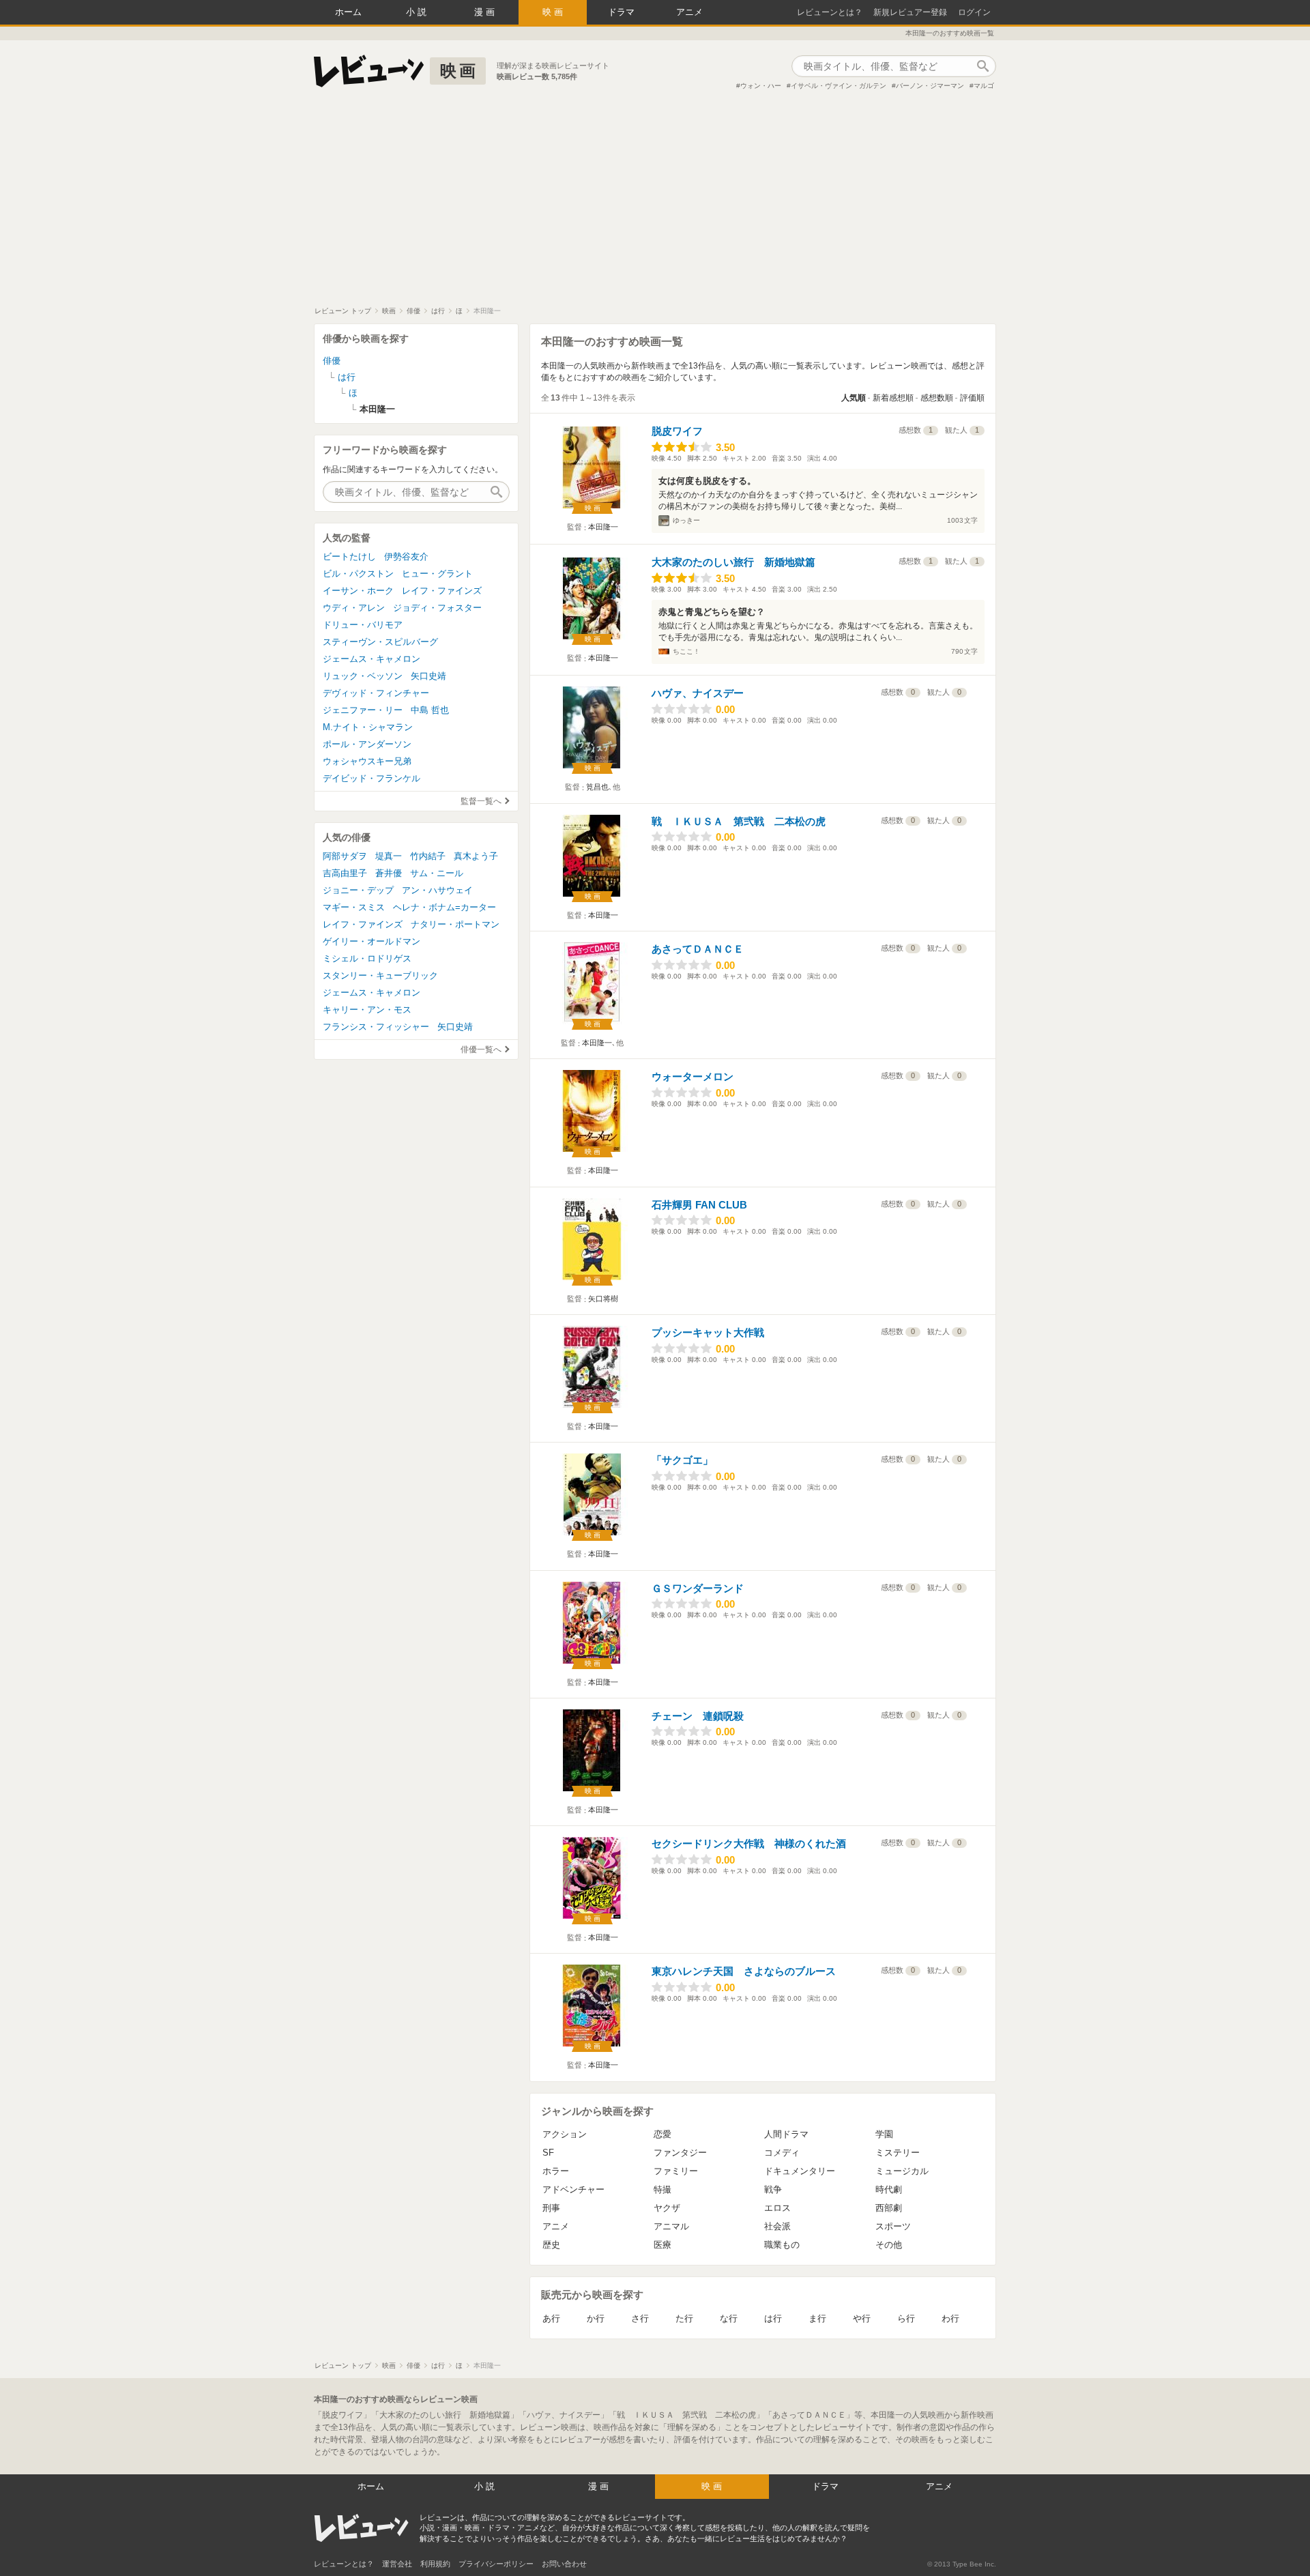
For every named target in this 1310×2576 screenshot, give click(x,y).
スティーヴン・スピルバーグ (380, 642)
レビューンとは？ (830, 12)
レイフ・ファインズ (442, 591)
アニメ (689, 12)
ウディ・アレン (354, 608)
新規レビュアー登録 (910, 12)
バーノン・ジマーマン (930, 86)
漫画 (486, 12)
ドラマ (621, 12)
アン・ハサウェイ (437, 890)
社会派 (777, 2226)
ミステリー (898, 2153)
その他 (889, 2245)
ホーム (348, 12)
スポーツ (893, 2226)
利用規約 (435, 2564)
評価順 (972, 398)
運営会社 (397, 2564)
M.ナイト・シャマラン (368, 727)
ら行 (906, 2318)
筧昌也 (597, 787)
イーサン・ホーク (358, 591)
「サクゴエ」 (682, 1460)
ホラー (556, 2171)
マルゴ (984, 86)
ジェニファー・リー (363, 710)
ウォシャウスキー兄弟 (367, 761)
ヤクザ (667, 2208)
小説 (418, 12)
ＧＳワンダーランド (698, 1588)
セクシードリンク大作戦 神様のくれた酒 (749, 1843)
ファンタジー (680, 2153)
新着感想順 (893, 398)
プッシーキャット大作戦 (708, 1332)
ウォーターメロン (693, 1076)
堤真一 (389, 856)
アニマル (671, 2226)
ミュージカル (902, 2171)
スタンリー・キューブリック (380, 975)
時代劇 (889, 2189)
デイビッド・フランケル (372, 778)
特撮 (663, 2189)
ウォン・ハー (761, 86)
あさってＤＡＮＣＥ (698, 949)
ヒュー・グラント (437, 574)
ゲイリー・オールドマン (372, 941)
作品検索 (982, 66)
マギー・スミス (354, 907)
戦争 (773, 2189)
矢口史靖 (428, 676)
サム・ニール (437, 873)
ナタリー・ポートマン (455, 924)
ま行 (817, 2318)
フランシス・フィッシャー (376, 1027)
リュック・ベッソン (363, 676)
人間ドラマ (786, 2134)
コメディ (782, 2153)
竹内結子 (428, 856)
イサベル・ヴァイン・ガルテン (839, 86)
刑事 (551, 2208)
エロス (777, 2208)
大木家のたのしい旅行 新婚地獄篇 (733, 562)
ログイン (974, 12)
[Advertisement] (655, 204)
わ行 (950, 2318)
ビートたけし (349, 556)
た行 (684, 2318)
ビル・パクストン (358, 574)
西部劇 (889, 2208)
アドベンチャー (573, 2189)
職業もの (782, 2245)
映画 (554, 12)
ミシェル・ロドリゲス (367, 958)
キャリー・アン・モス (367, 1010)
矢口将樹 (603, 1299)
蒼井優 (389, 873)
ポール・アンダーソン (367, 744)
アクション (565, 2134)
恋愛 (663, 2134)
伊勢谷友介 (406, 556)
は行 (773, 2318)
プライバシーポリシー (496, 2564)
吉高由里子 (345, 873)
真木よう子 (476, 856)
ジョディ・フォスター (437, 608)
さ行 (640, 2318)
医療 (663, 2245)
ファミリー (676, 2171)
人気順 (854, 398)
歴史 (551, 2245)
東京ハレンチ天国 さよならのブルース (744, 1971)
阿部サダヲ (345, 856)
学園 (884, 2134)
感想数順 (937, 398)
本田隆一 (603, 527)
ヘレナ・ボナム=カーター (445, 907)
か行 (596, 2318)
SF (548, 2153)
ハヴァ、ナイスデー (698, 693)
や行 (862, 2318)
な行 (729, 2318)
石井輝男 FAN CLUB (699, 1205)
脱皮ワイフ (677, 431)
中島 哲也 (430, 710)
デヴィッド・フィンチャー (376, 693)
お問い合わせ (564, 2564)
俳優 (332, 361)
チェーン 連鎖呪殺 (698, 1716)
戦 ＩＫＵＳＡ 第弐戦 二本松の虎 (739, 821)
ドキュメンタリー (800, 2171)
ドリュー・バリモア (363, 625)
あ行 (551, 2318)
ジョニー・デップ (358, 890)
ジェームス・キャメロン (372, 659)
